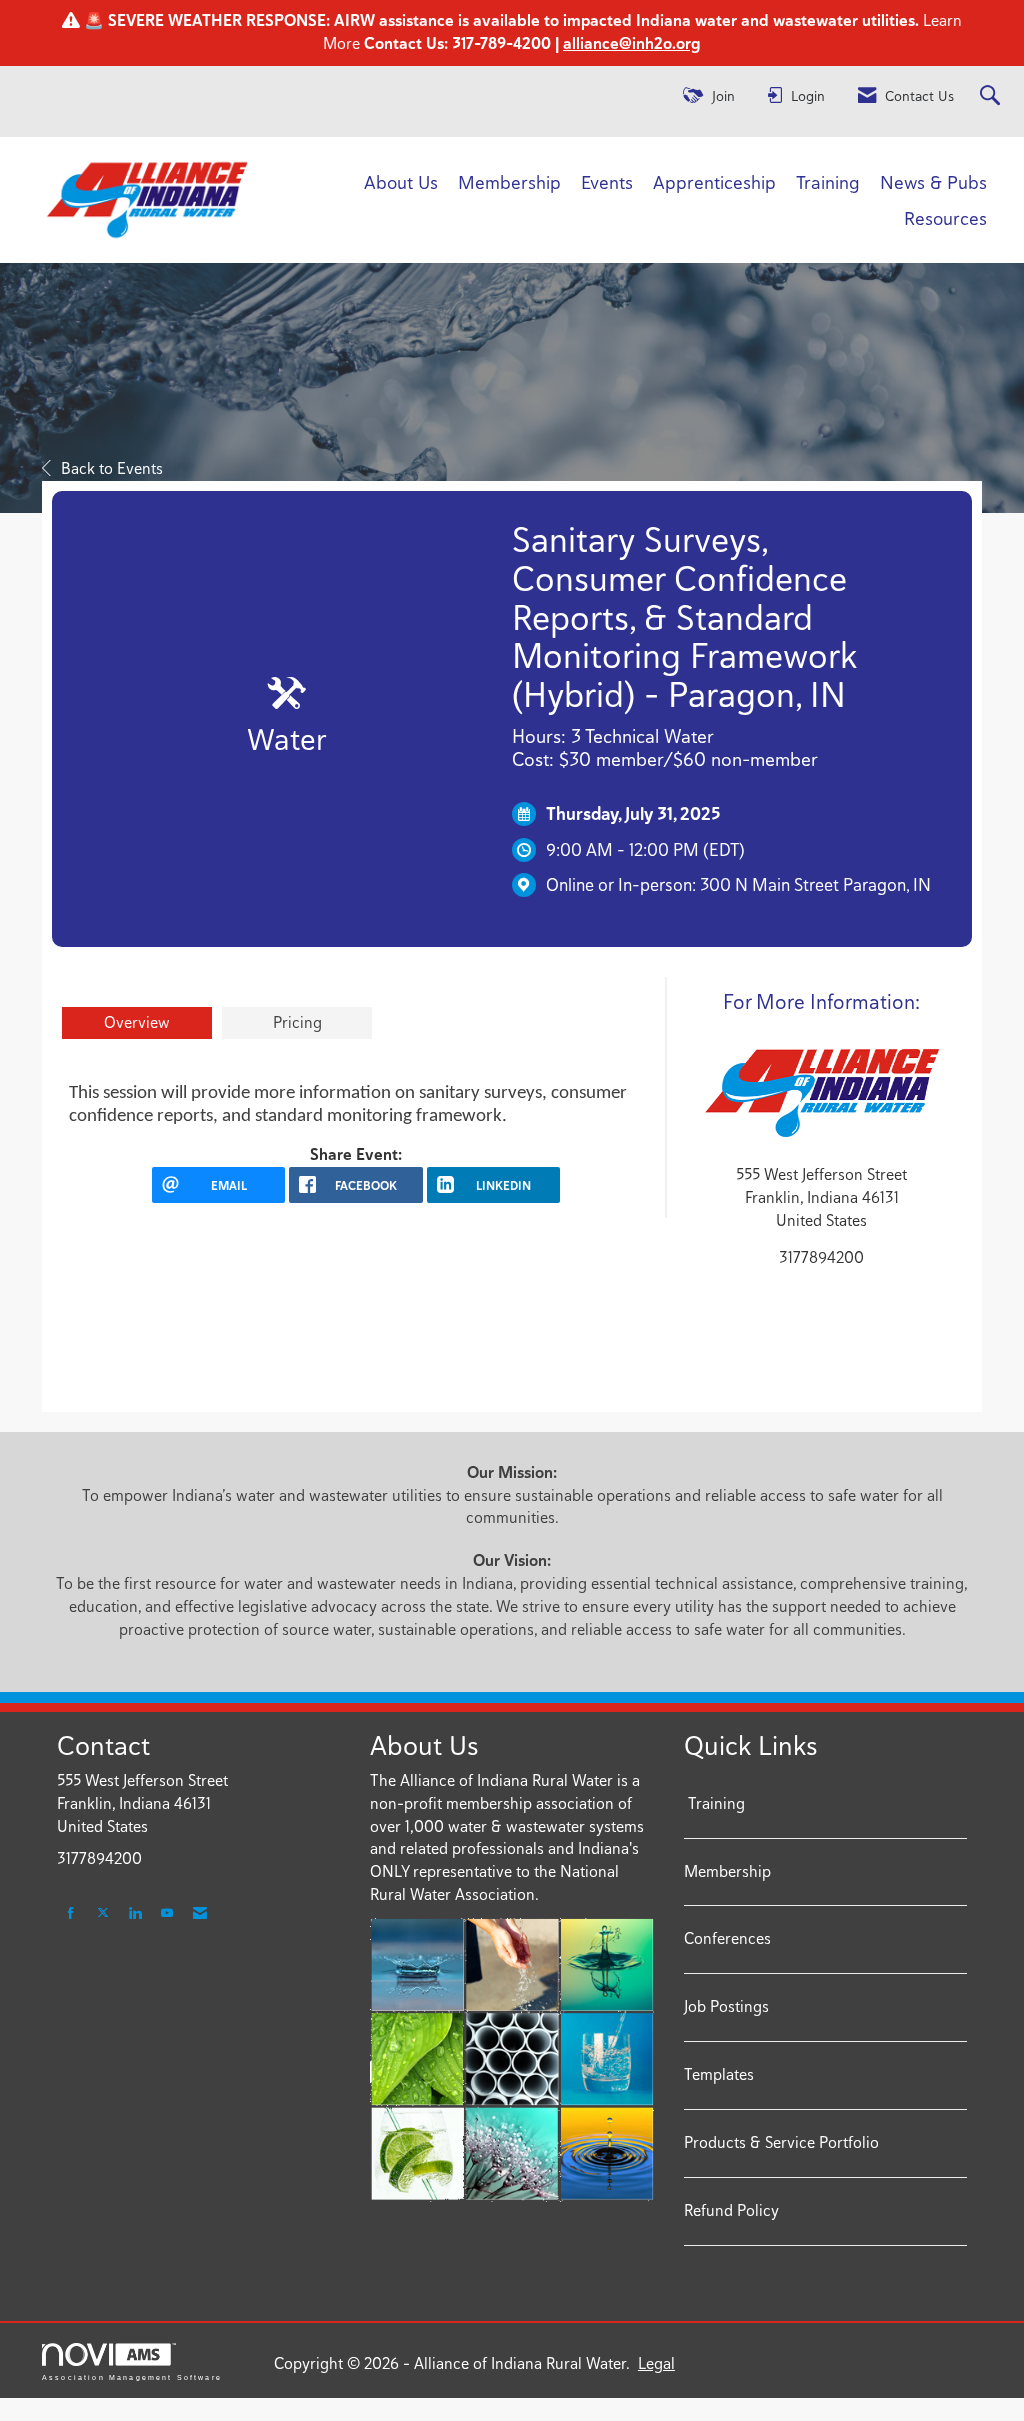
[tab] (137, 1023)
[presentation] (137, 1023)
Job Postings (726, 2006)
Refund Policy (731, 2210)
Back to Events (112, 468)
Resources (945, 218)
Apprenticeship (714, 182)
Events (607, 182)
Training (828, 182)
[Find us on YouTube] (167, 1913)
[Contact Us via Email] (200, 1913)
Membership (509, 182)
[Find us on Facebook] (71, 1913)
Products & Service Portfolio (781, 2142)
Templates (719, 2074)
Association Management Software (132, 2376)
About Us (401, 182)
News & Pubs (933, 182)
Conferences (727, 1938)
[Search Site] (992, 96)
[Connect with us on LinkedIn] (135, 1913)
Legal (656, 2363)
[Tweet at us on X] (103, 1913)
